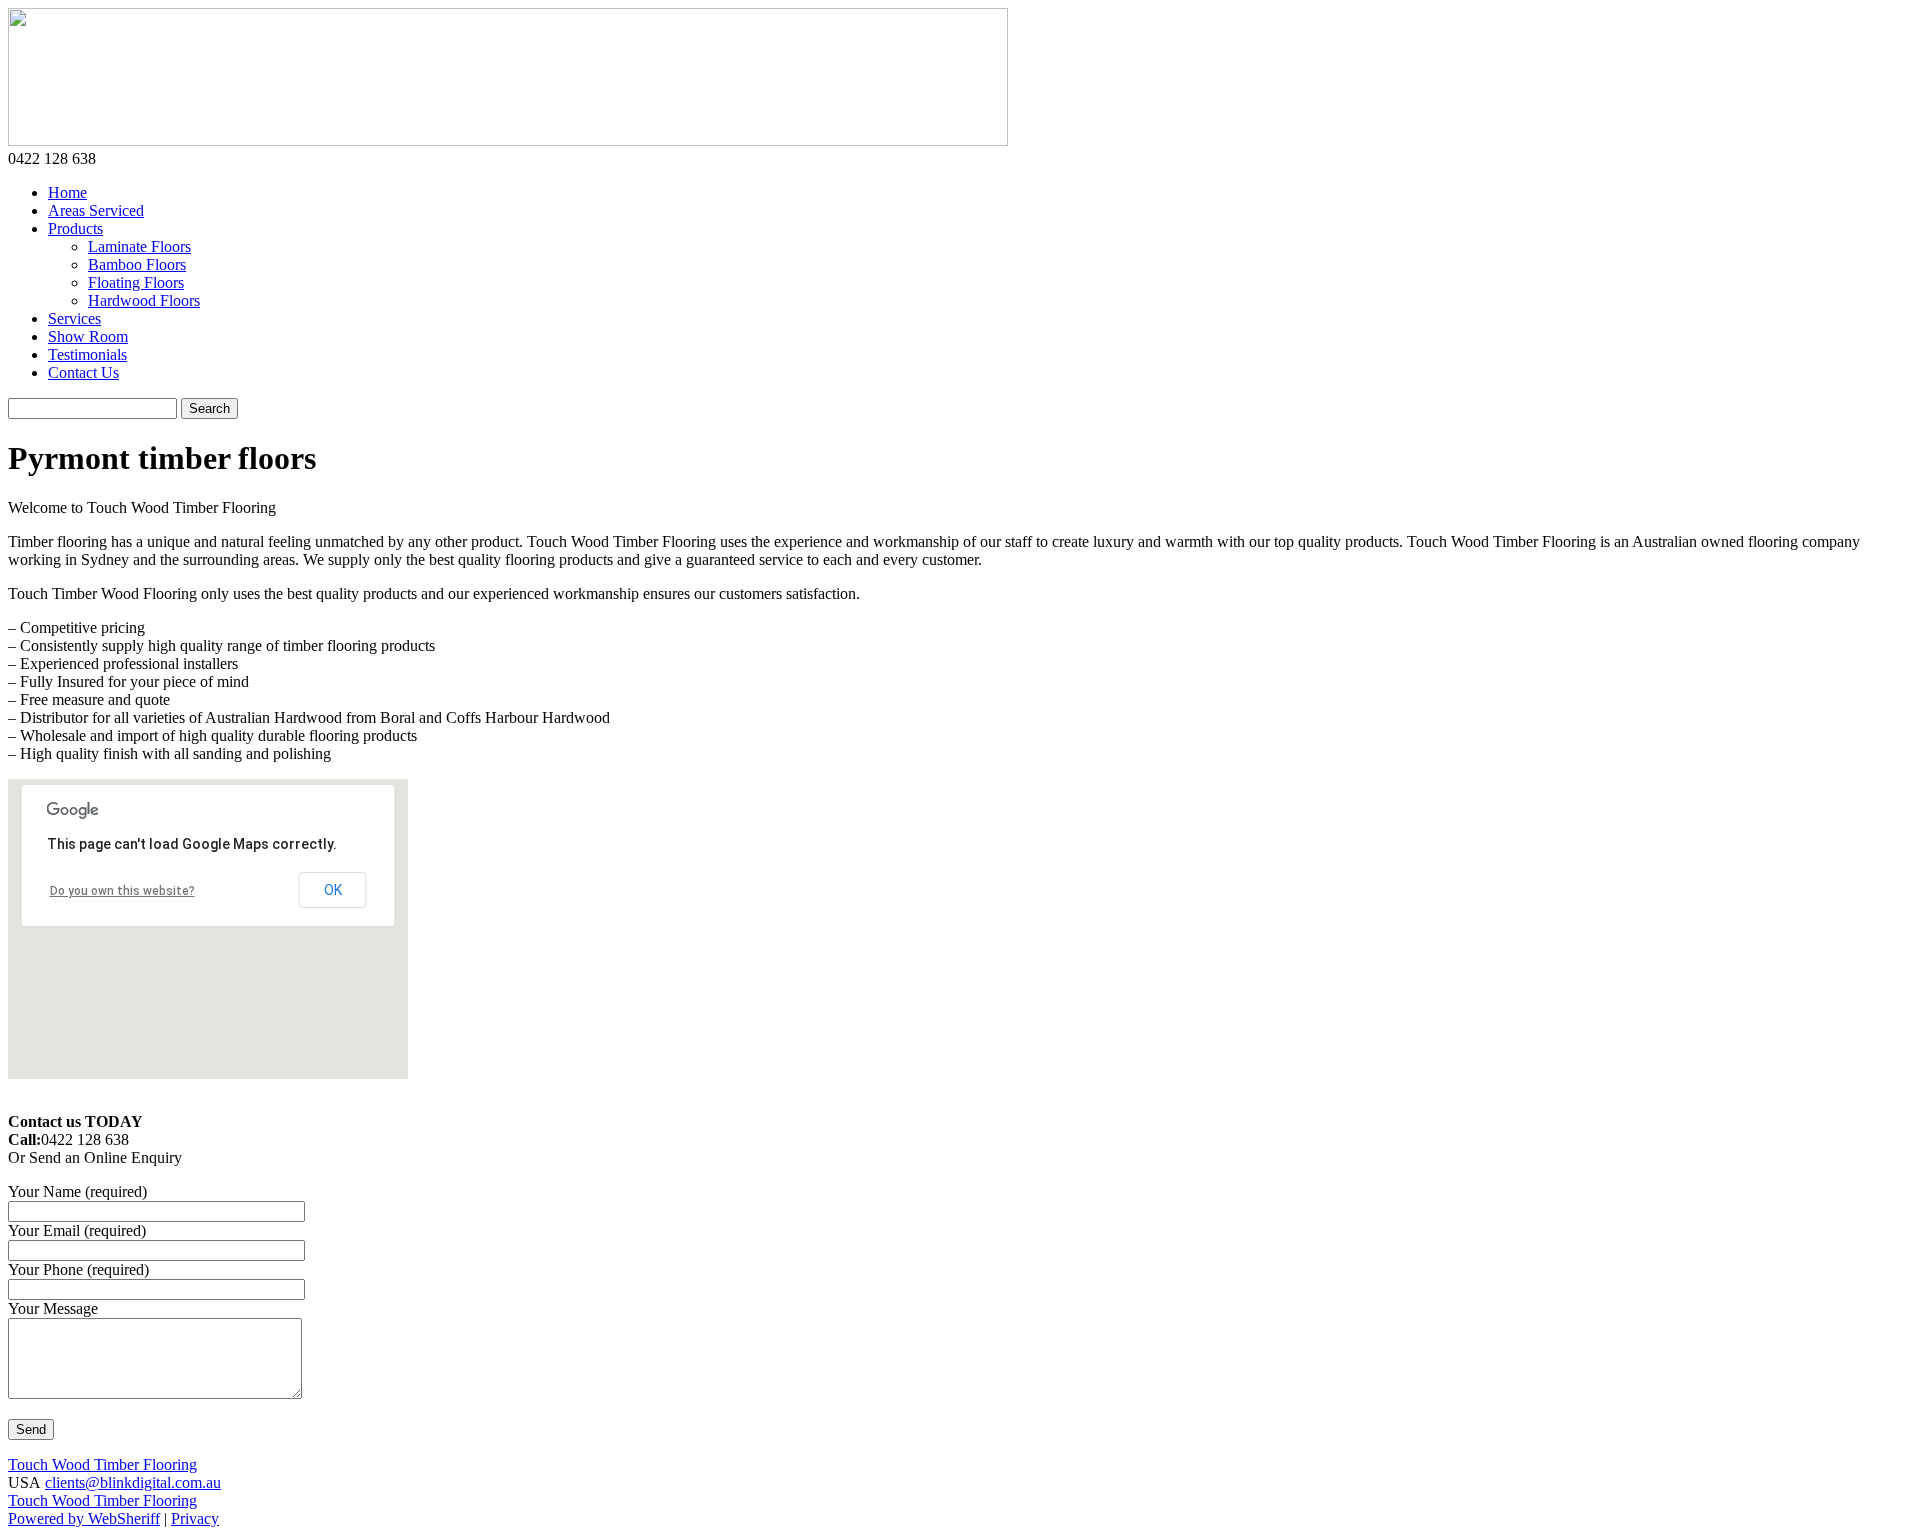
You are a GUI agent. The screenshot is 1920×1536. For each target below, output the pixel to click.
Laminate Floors (139, 246)
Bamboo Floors (137, 264)
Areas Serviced (96, 210)
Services (74, 318)
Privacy (195, 1518)
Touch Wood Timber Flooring (102, 1464)
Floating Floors (136, 282)
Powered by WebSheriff (84, 1518)
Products (75, 228)
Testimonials (87, 354)
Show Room (88, 336)
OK (333, 890)
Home (67, 192)
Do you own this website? (122, 891)
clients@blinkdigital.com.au (133, 1482)
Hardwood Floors (144, 300)
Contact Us (83, 372)
